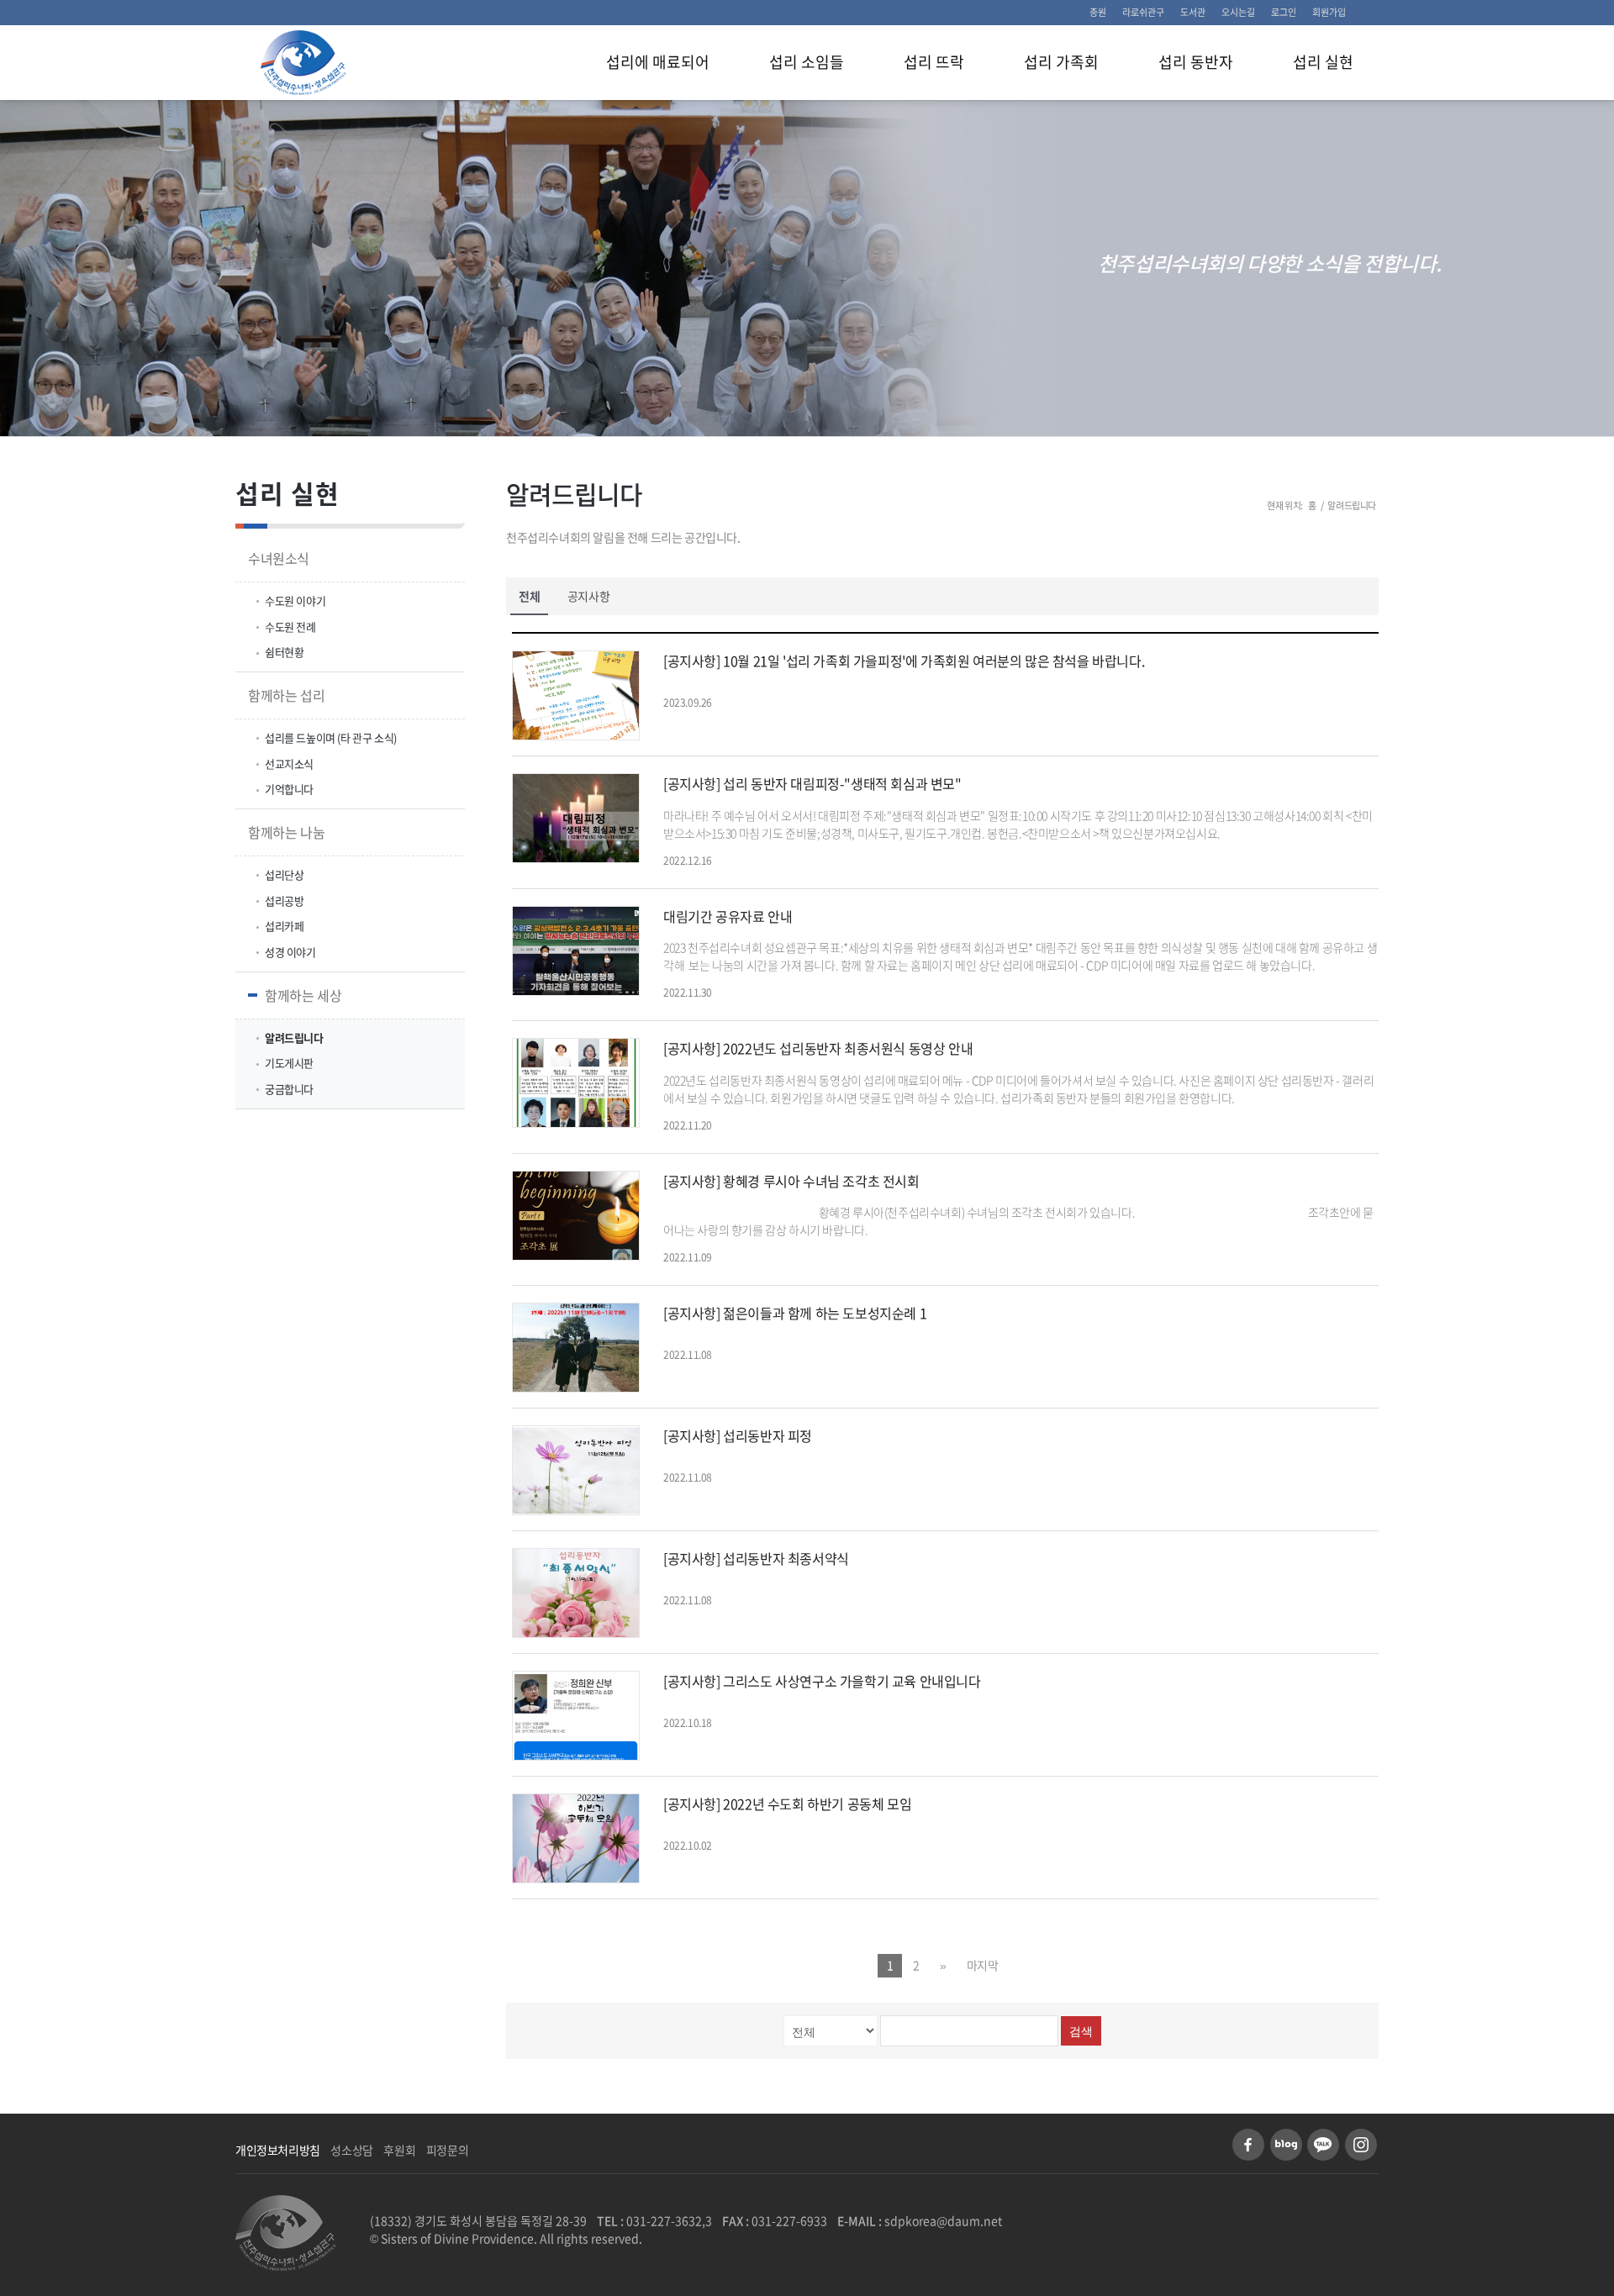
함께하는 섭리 (286, 695)
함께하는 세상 (303, 995)
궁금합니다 (289, 1089)
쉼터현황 (284, 652)
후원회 (399, 2150)
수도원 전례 (290, 627)
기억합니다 (289, 789)
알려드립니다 (574, 494)
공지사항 (588, 596)
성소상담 (351, 2150)
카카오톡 (1323, 2145)
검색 (1081, 2031)
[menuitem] (1098, 13)
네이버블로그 (1286, 2145)
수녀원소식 (279, 558)
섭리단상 (284, 874)
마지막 (983, 1965)
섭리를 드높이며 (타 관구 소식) (331, 737)
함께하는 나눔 (286, 832)
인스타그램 (1361, 2145)
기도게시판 (289, 1063)
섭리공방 (284, 900)
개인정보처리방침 (278, 2150)
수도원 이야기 (295, 600)
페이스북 (1248, 2145)
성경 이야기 (290, 952)
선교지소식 (289, 764)
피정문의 (447, 2150)
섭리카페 (284, 926)
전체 (529, 596)
